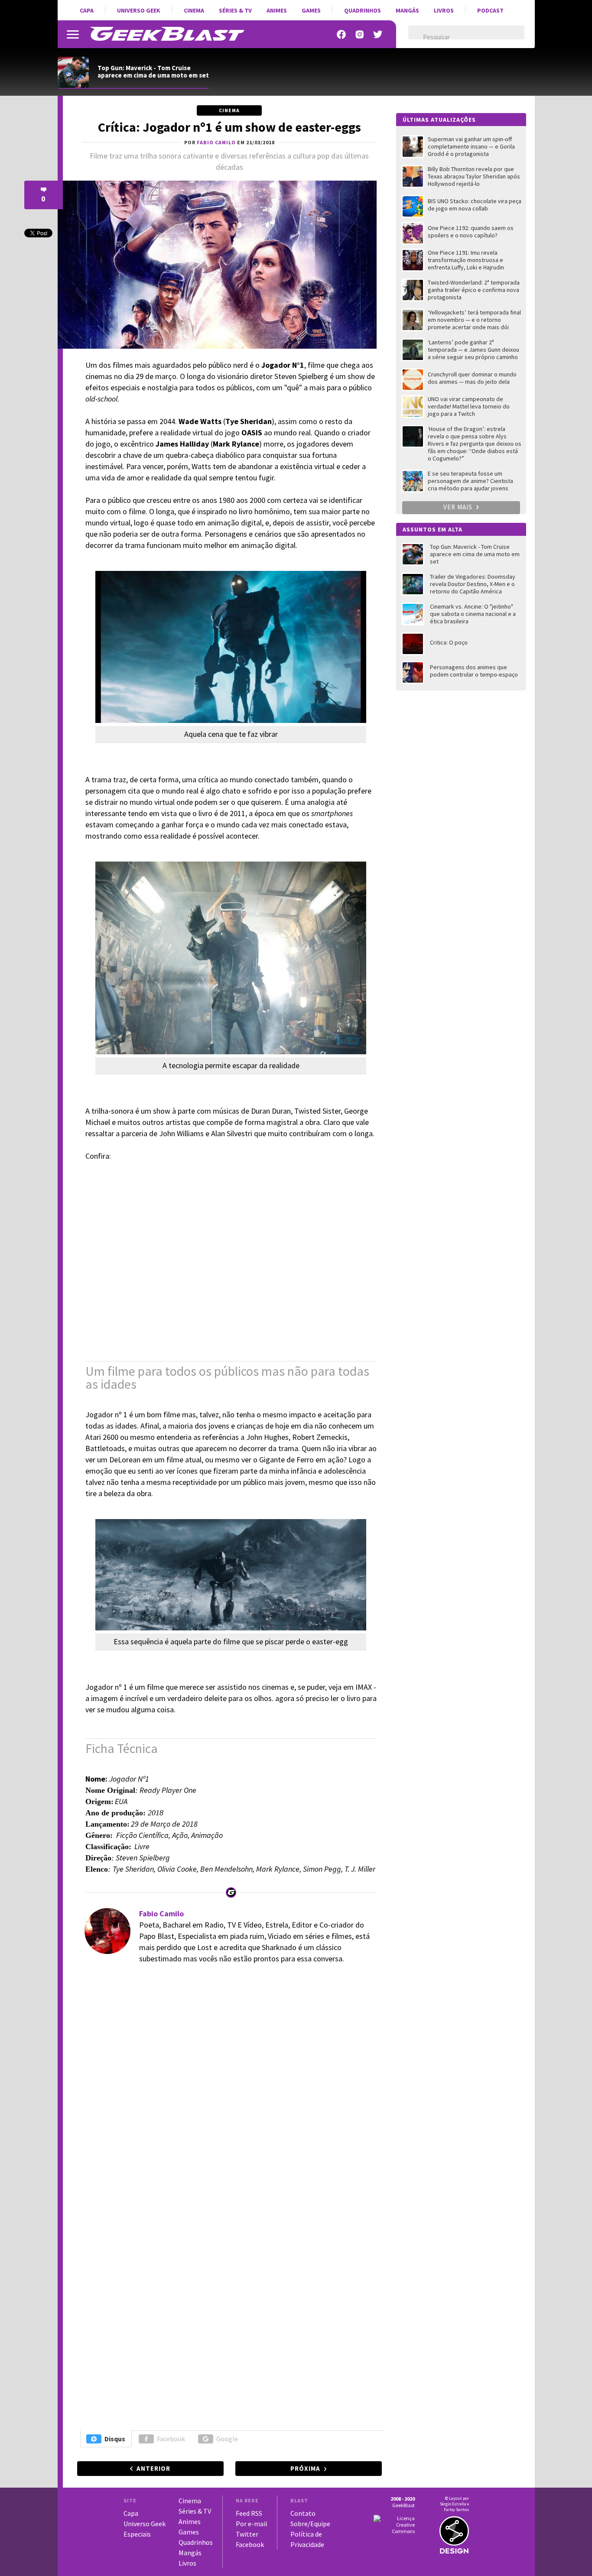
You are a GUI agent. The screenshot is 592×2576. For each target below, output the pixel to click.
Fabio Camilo (161, 1913)
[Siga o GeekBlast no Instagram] (360, 34)
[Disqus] (228, 2090)
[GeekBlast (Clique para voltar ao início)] (167, 34)
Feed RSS (249, 2513)
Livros (444, 10)
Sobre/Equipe (310, 2524)
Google (227, 2439)
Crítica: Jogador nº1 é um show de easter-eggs (229, 127)
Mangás (407, 10)
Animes (277, 10)
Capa (87, 10)
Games (311, 10)
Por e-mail (252, 2524)
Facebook (171, 2439)
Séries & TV (235, 10)
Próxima (305, 2468)
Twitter (247, 2534)
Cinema (194, 10)
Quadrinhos (363, 10)
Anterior (153, 2468)
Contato (303, 2513)
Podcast (490, 10)
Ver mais (459, 507)
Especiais (137, 2534)
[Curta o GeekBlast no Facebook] (342, 34)
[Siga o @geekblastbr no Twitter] (378, 34)
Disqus (115, 2439)
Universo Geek (139, 10)
